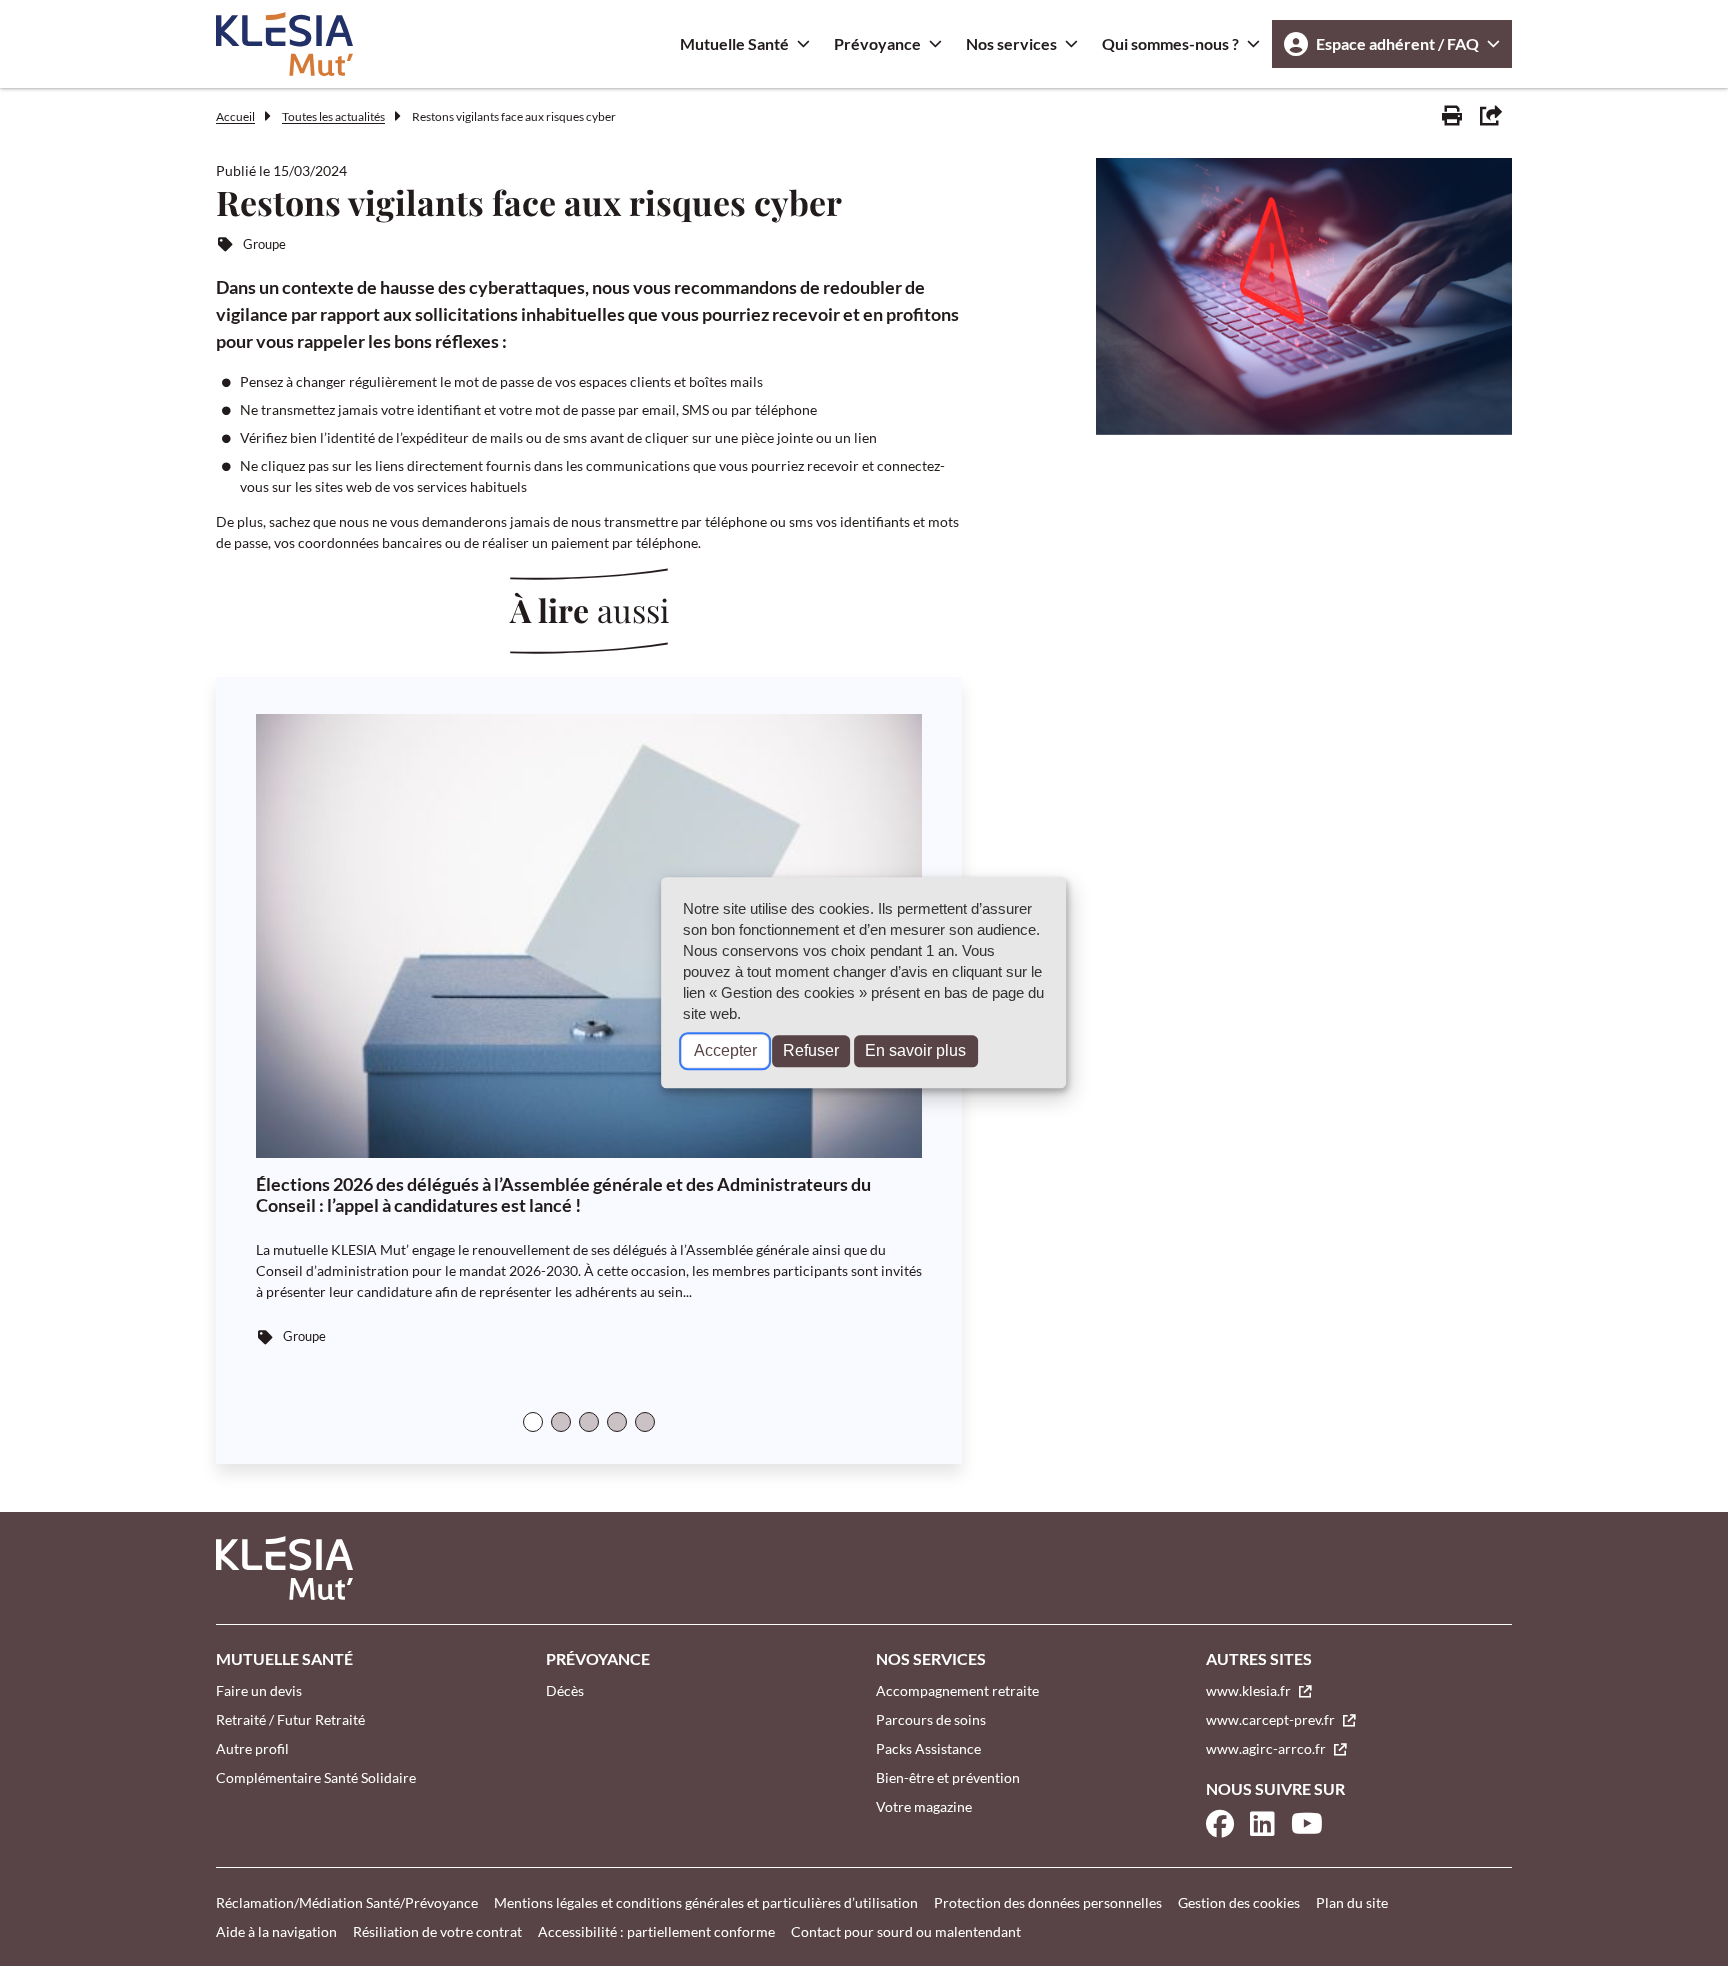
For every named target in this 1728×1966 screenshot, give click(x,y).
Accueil (235, 116)
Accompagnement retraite (957, 1690)
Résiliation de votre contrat (437, 1931)
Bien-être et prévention (948, 1777)
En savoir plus (915, 1051)
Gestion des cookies (1239, 1902)
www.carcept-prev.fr (1272, 1719)
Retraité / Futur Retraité (290, 1719)
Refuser (811, 1051)
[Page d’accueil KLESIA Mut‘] (284, 44)
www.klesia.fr (1250, 1690)
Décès (565, 1690)
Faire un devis (259, 1690)
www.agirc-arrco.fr (1267, 1748)
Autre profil (252, 1748)
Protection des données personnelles (1048, 1902)
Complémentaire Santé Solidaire (316, 1777)
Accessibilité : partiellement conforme (656, 1931)
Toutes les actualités (333, 116)
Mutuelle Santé (734, 43)
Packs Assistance (928, 1748)
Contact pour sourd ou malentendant (906, 1931)
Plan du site (1352, 1902)
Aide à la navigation (276, 1931)
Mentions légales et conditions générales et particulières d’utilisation (706, 1902)
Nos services (1011, 43)
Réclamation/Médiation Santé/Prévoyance (347, 1902)
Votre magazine (924, 1806)
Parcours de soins (931, 1719)
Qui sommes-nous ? (1170, 43)
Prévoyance (877, 43)
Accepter (725, 1051)
